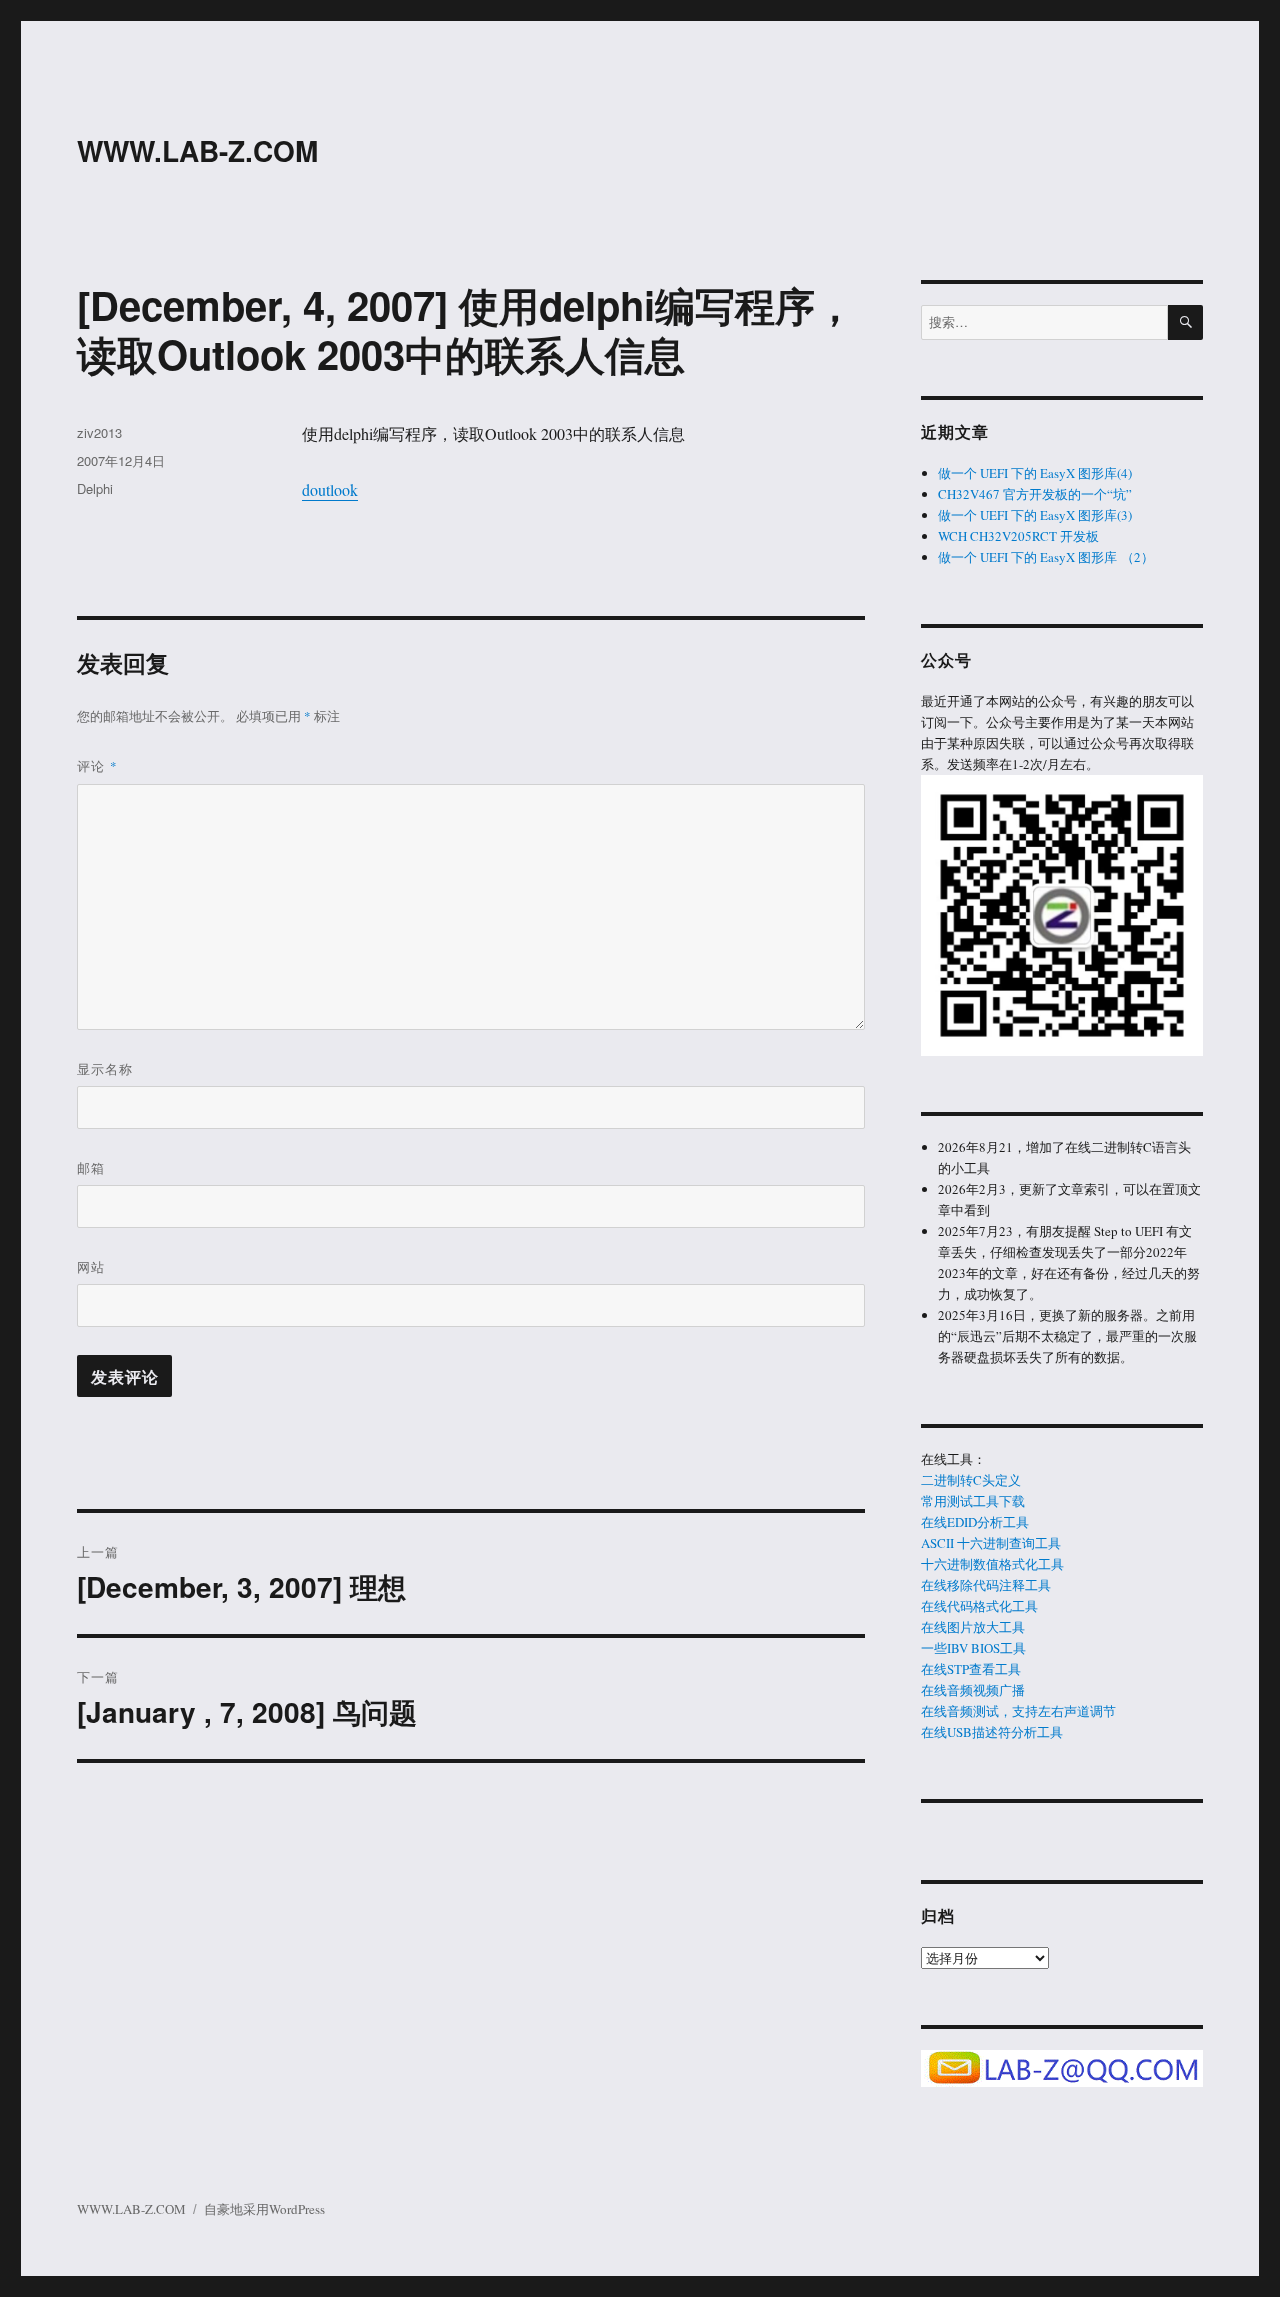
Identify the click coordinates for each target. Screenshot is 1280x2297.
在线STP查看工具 (971, 1669)
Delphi (95, 488)
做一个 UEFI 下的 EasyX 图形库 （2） (1046, 557)
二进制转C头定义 (971, 1480)
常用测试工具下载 (973, 1501)
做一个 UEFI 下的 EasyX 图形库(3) (1035, 515)
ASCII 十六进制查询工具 (991, 1543)
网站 (91, 1266)
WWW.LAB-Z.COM (197, 150)
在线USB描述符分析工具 (992, 1732)
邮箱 (91, 1167)
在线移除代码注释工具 (986, 1585)
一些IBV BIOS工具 (973, 1648)
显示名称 (105, 1068)
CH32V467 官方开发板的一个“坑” (1035, 494)
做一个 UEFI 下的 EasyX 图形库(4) (1035, 473)
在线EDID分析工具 (975, 1522)
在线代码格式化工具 (979, 1606)
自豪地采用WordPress (264, 2209)
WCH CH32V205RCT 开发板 (1018, 536)
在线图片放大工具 (973, 1627)
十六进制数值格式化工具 (992, 1564)
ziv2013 (99, 432)
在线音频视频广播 (973, 1690)
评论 (97, 765)
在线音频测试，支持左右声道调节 (1018, 1711)
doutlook (330, 489)
